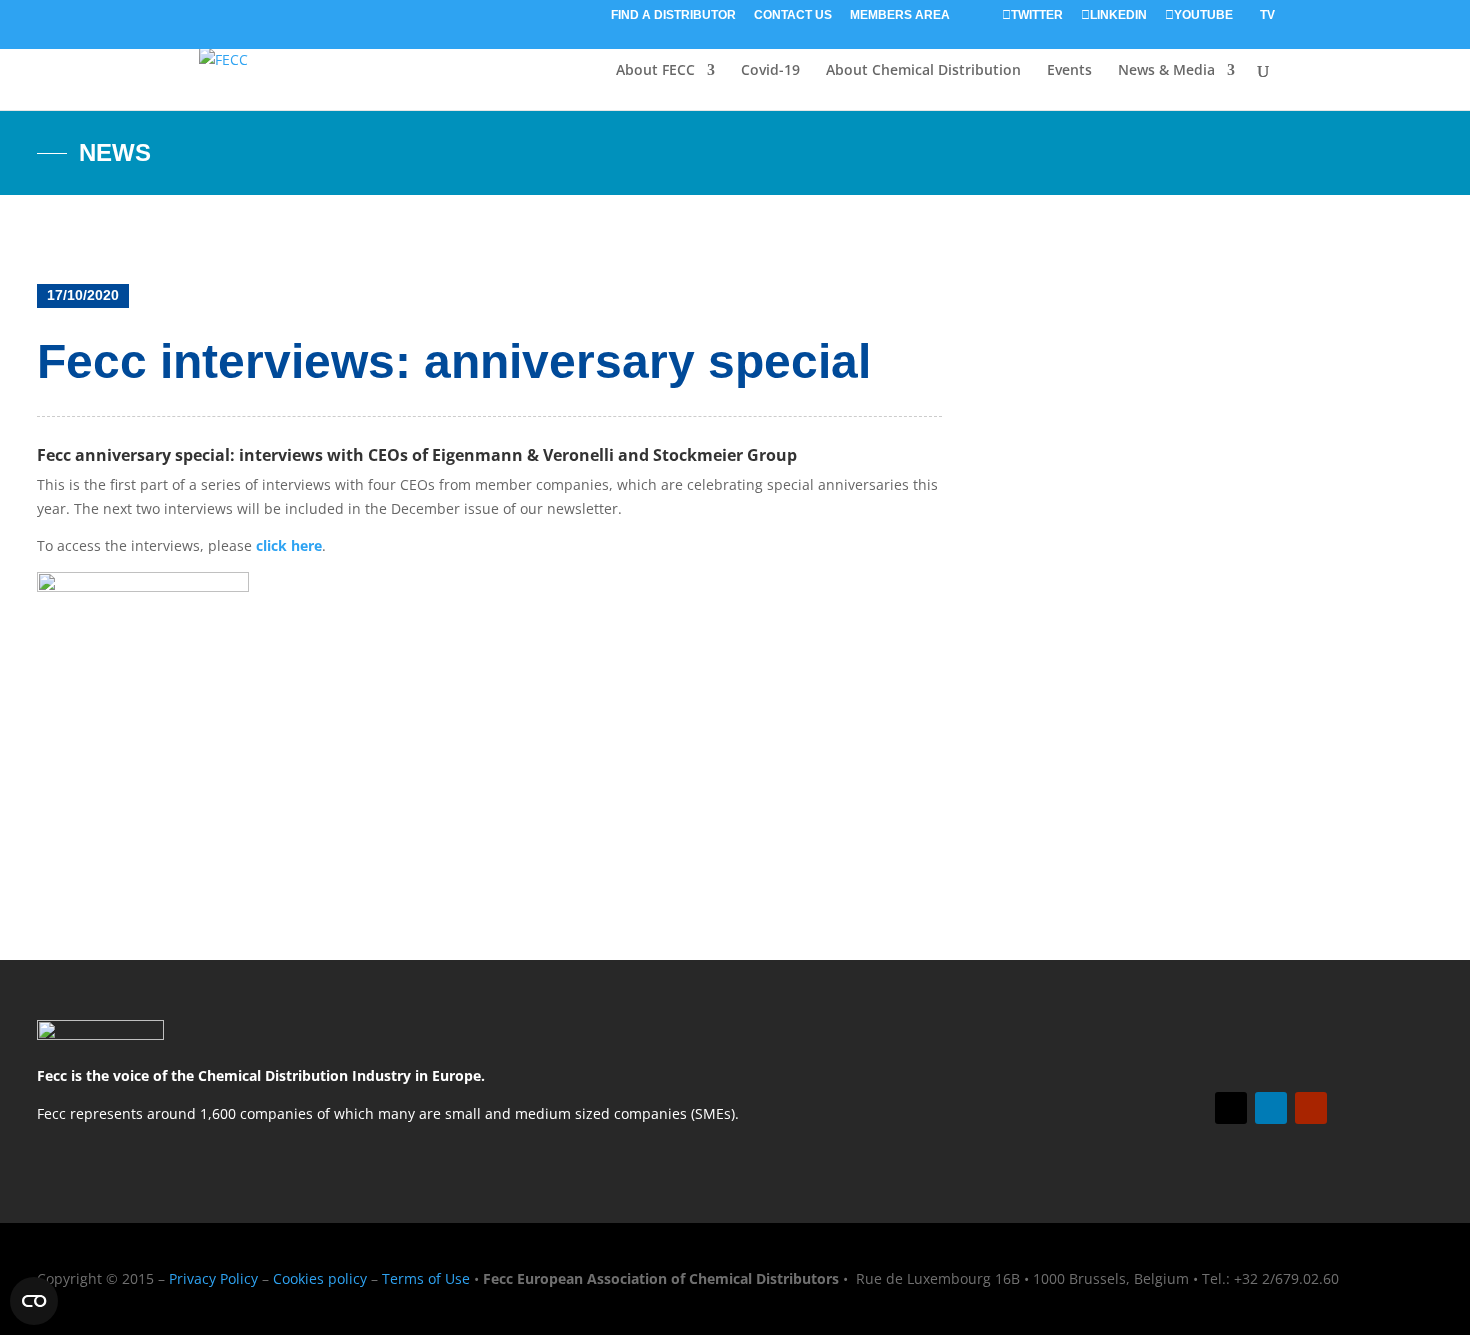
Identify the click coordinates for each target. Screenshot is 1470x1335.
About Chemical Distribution (923, 71)
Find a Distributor (673, 15)
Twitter (1037, 15)
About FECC (655, 71)
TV (1267, 15)
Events (1069, 71)
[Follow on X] (1231, 1108)
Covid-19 (770, 71)
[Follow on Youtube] (1311, 1108)
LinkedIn (1118, 15)
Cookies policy (320, 1278)
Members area (900, 15)
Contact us (793, 15)
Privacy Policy (213, 1278)
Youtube (1203, 15)
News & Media (1166, 71)
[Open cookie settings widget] (34, 1301)
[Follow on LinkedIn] (1271, 1108)
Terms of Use (426, 1278)
